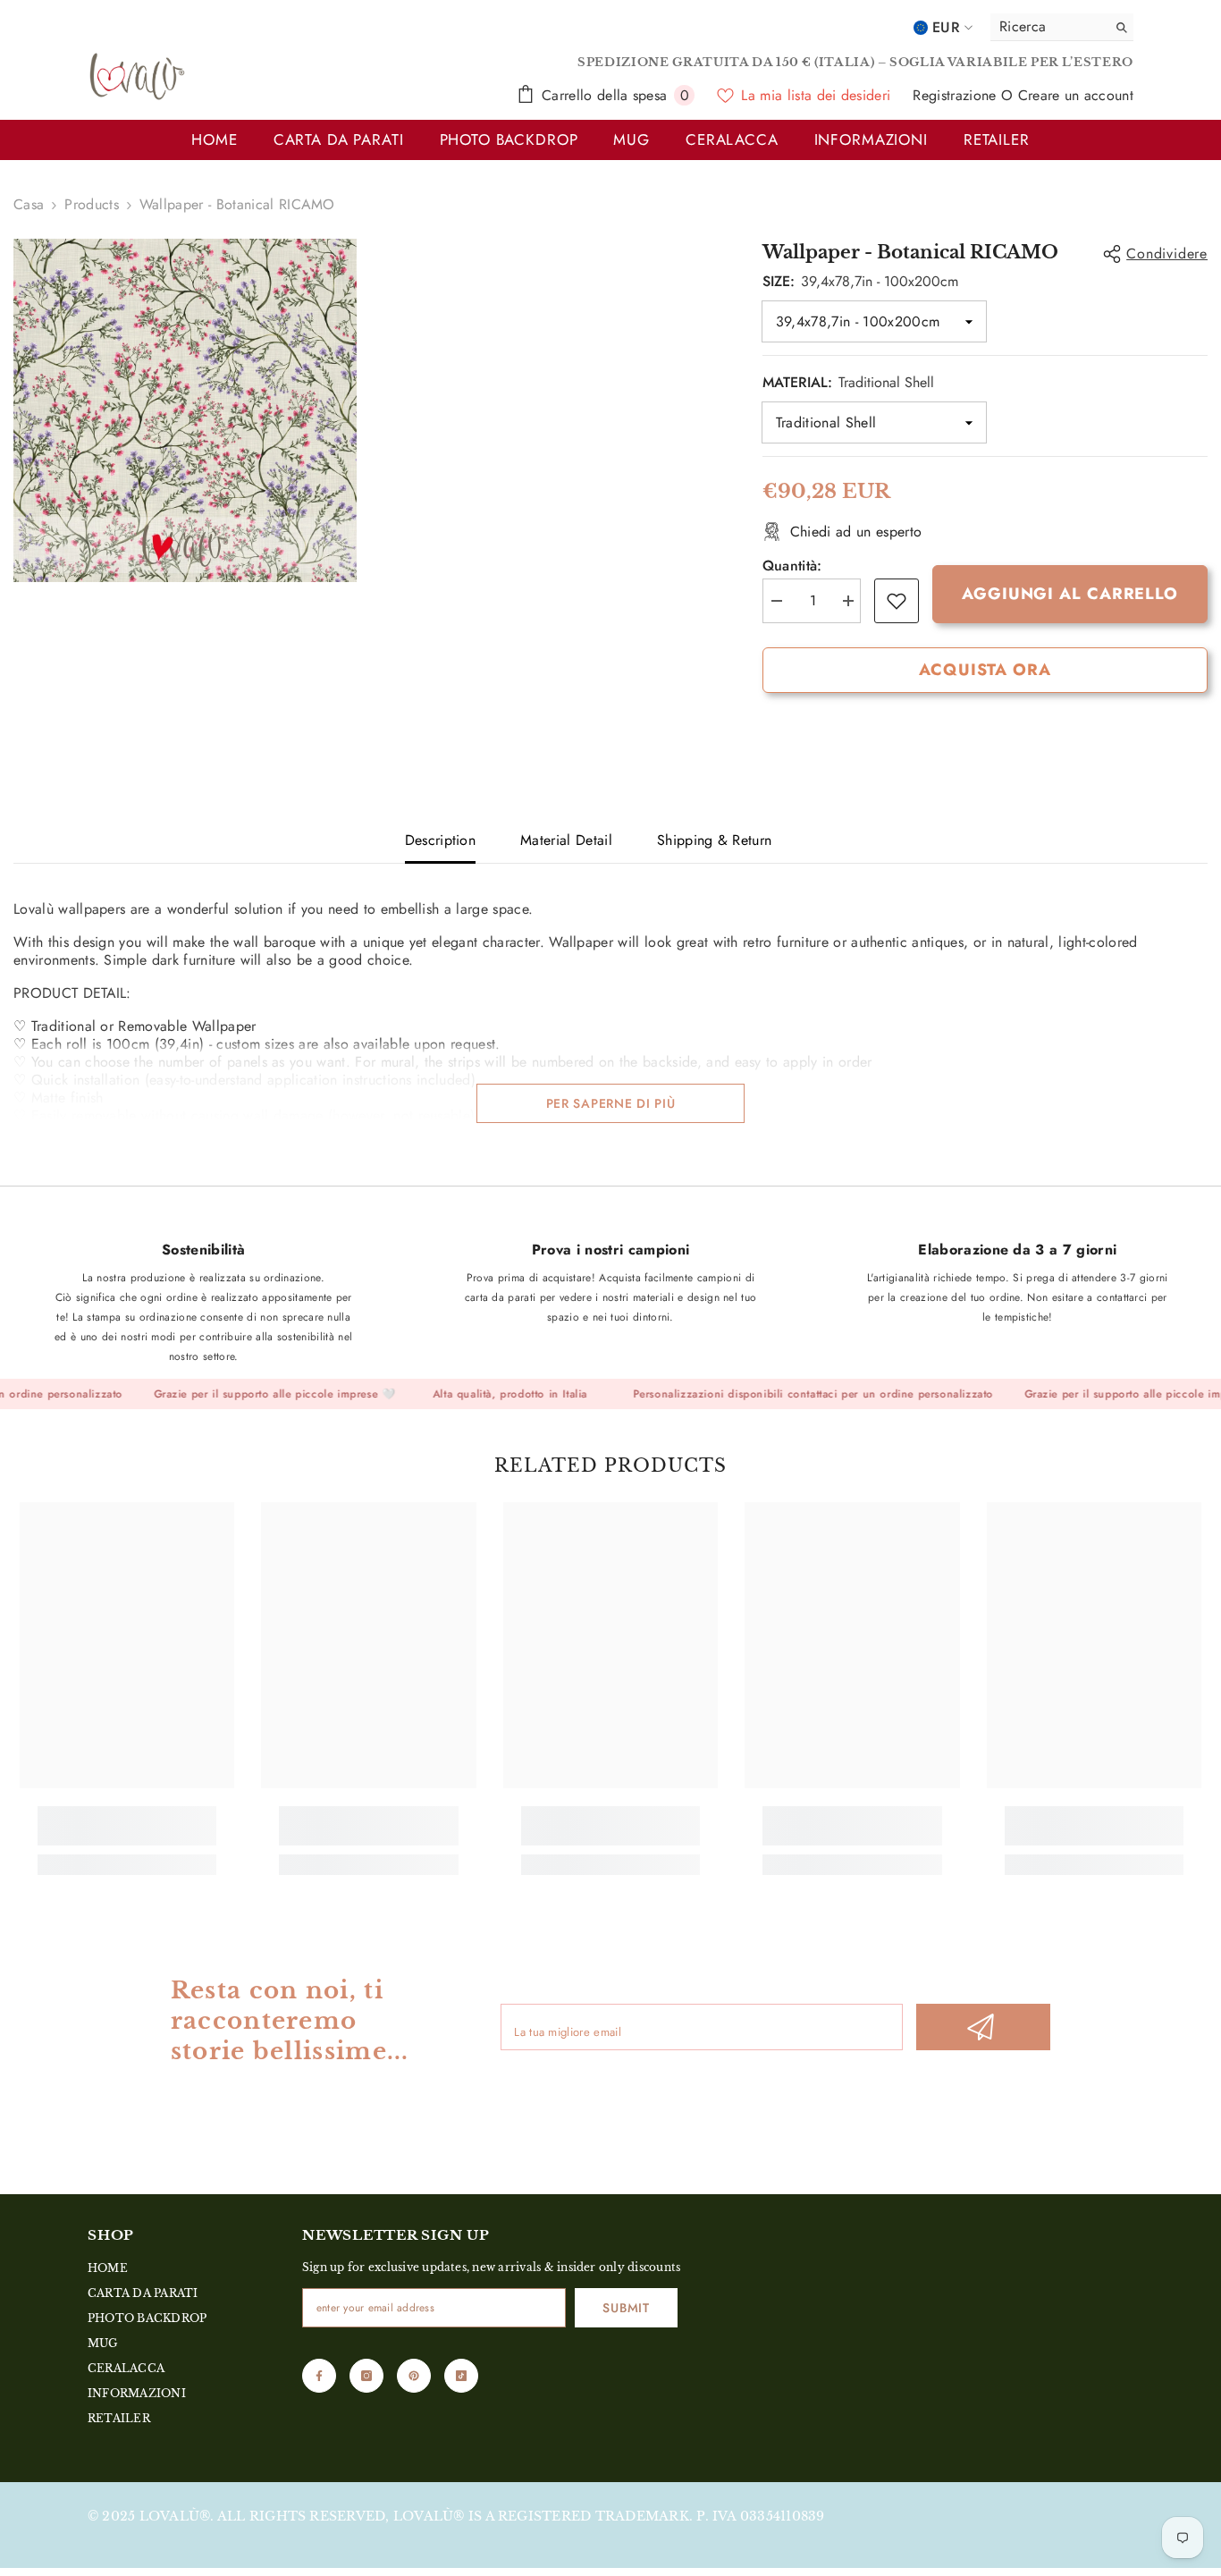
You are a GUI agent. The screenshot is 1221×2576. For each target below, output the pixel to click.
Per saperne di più (611, 1103)
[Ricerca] (1062, 27)
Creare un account (1076, 95)
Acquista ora (985, 670)
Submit (626, 2308)
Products (92, 205)
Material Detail (566, 840)
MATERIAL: (848, 382)
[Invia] (983, 2027)
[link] (897, 601)
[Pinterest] (414, 2376)
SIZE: (860, 281)
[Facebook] (319, 2376)
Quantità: (792, 566)
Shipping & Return (714, 840)
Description (441, 840)
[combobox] (1044, 27)
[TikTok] (461, 2376)
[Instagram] (366, 2376)
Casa (29, 205)
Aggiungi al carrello (1070, 594)
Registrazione (956, 95)
